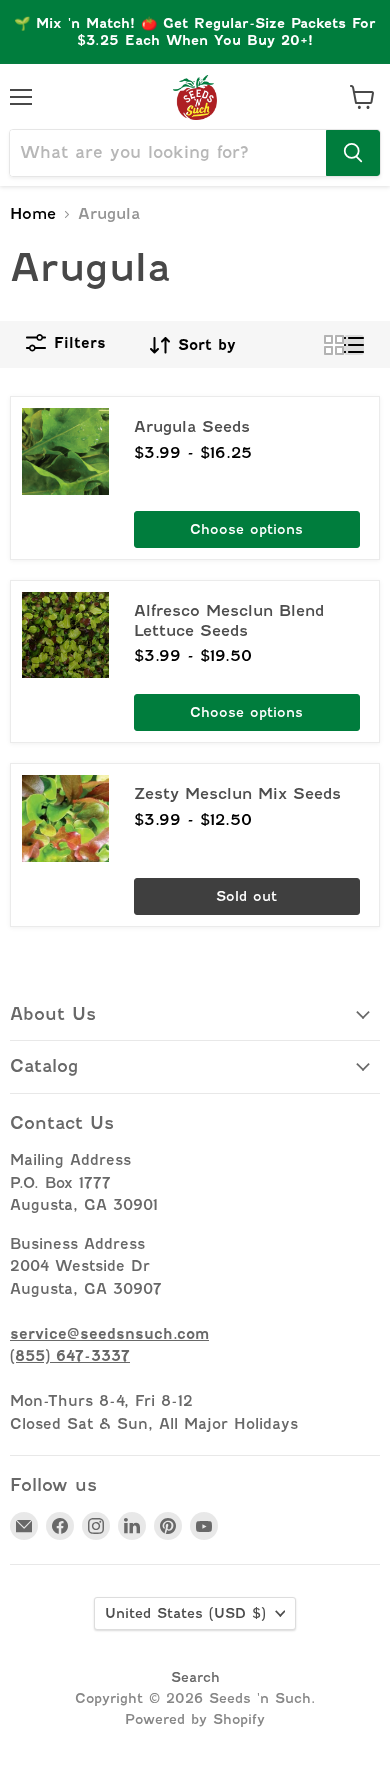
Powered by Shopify (195, 1719)
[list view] (354, 345)
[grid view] (334, 345)
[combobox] (168, 153)
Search (195, 1677)
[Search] (353, 153)
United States (185, 1613)
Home (33, 214)
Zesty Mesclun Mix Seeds (237, 794)
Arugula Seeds (192, 427)
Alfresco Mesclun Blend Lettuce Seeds (229, 621)
